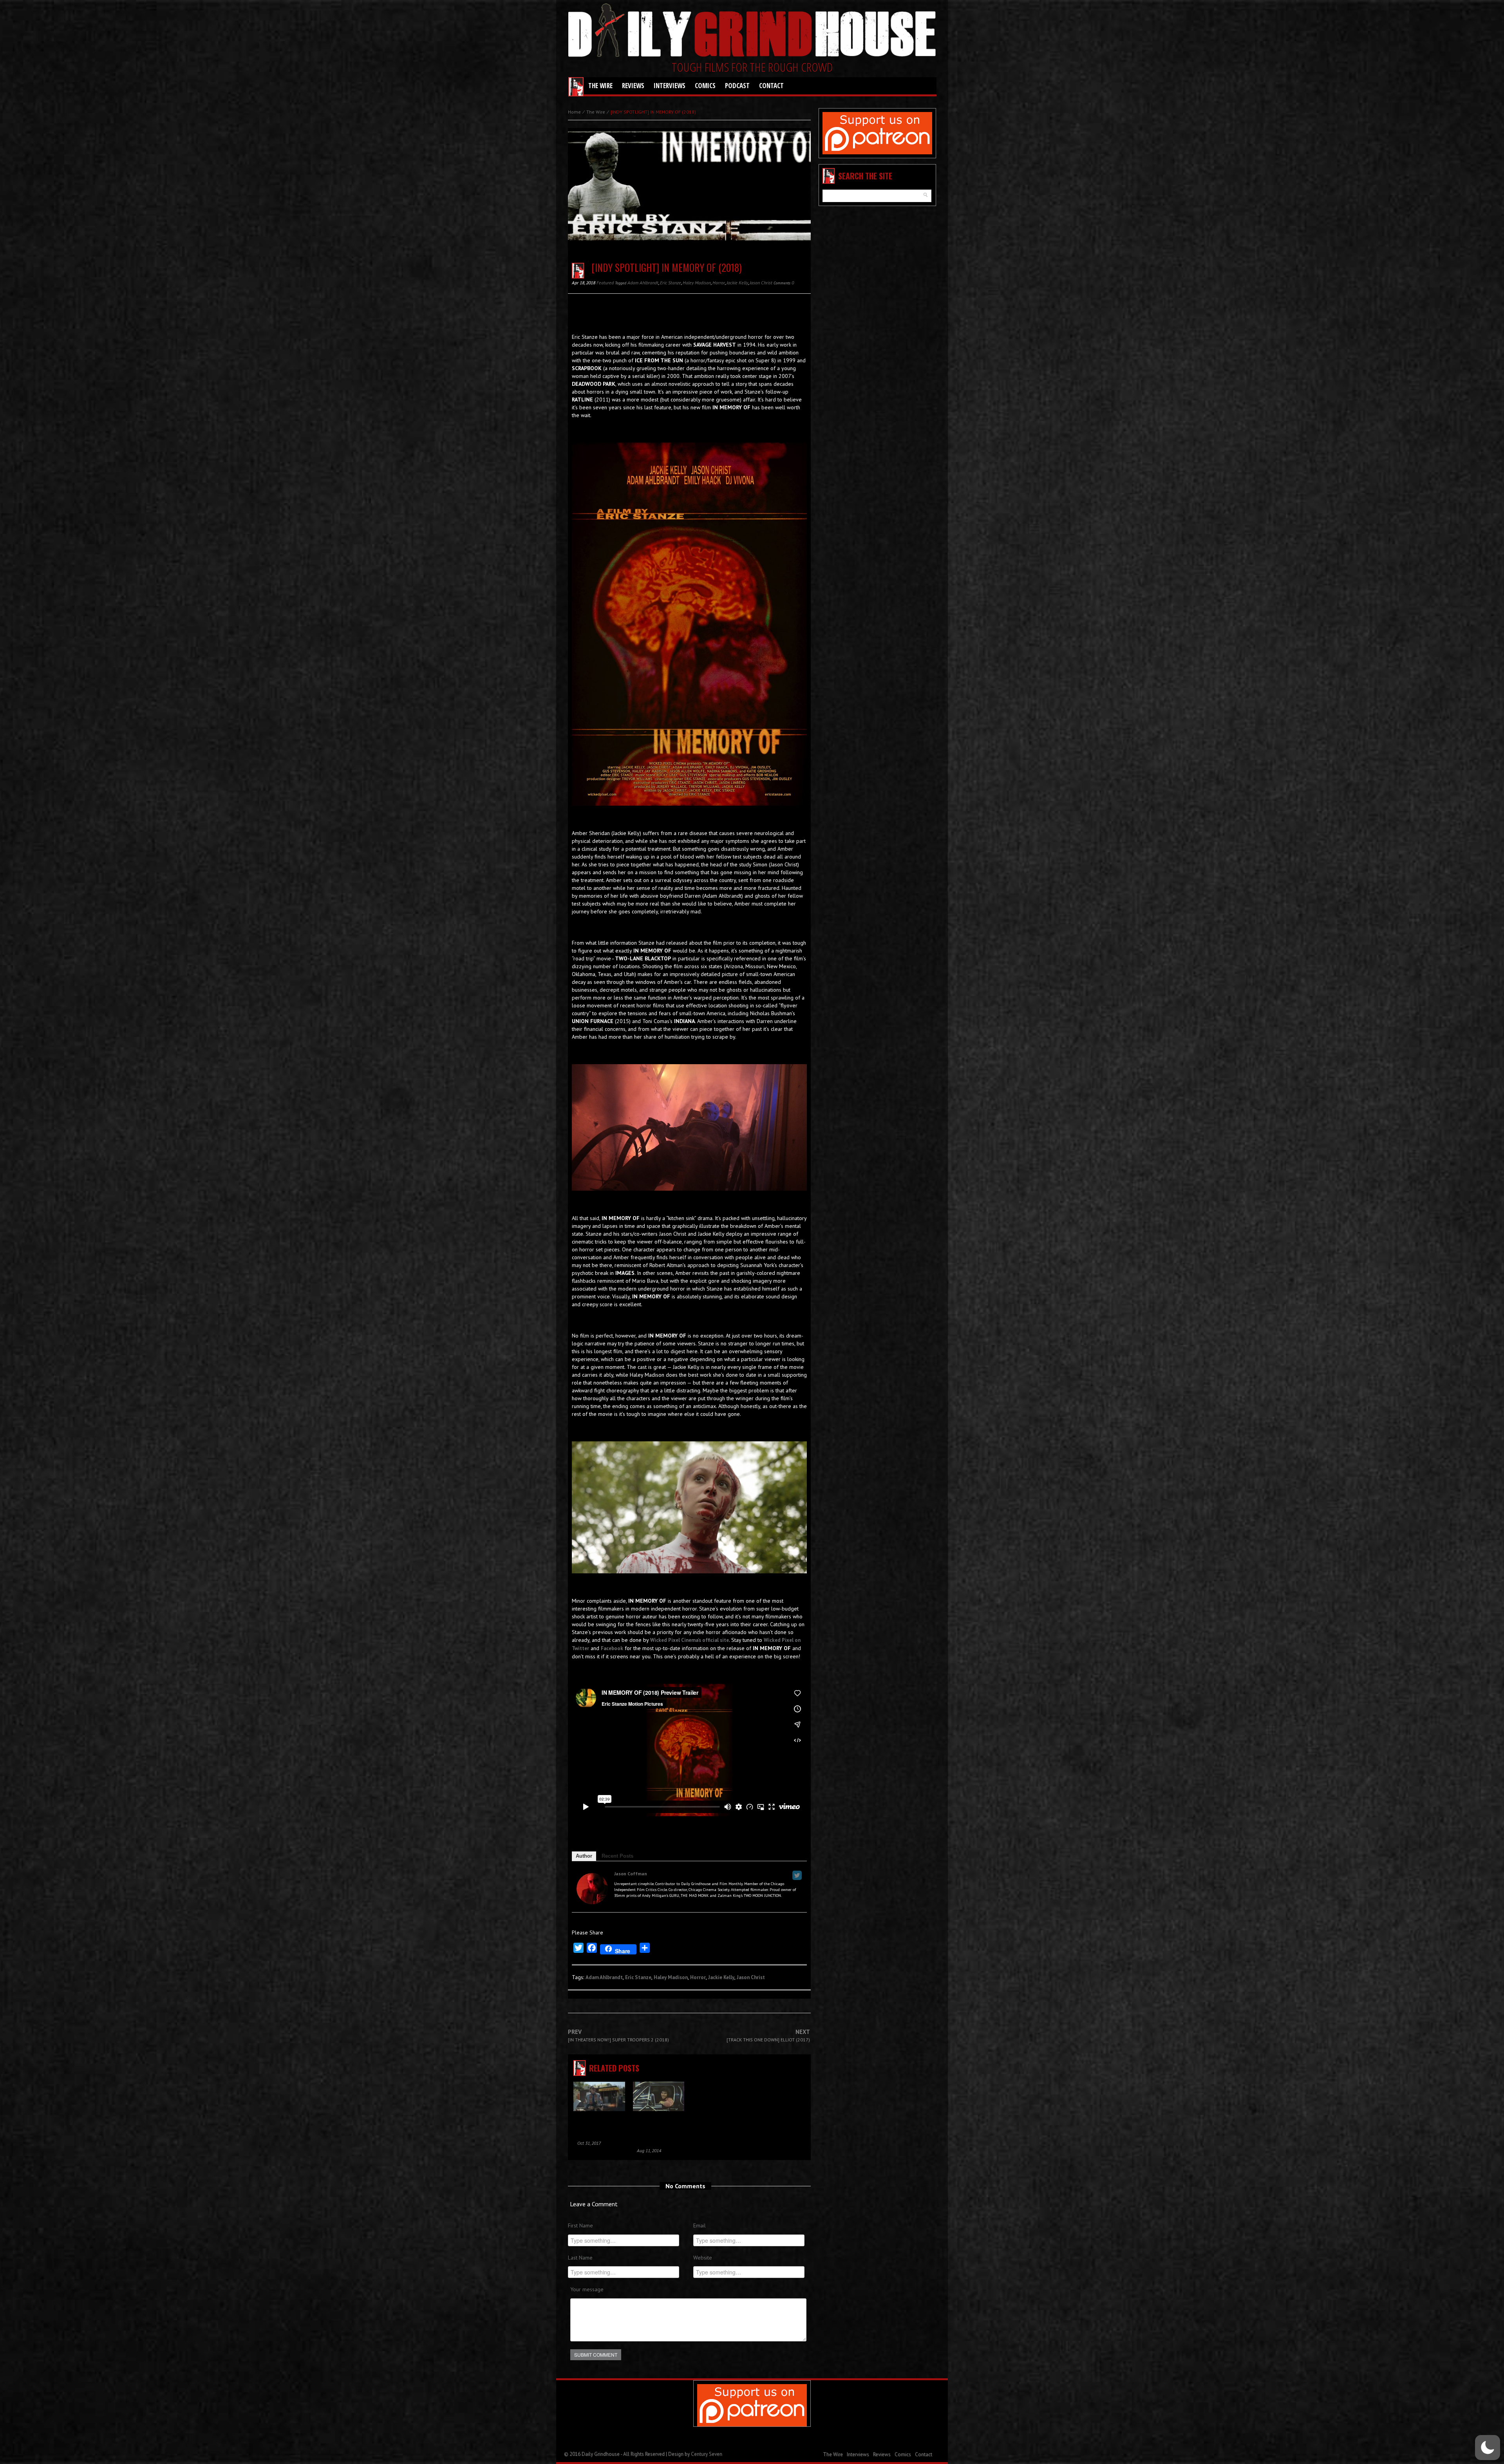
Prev (618, 2036)
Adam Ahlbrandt (643, 283)
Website (703, 2258)
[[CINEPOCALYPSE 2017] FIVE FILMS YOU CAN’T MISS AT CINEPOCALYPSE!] (599, 2098)
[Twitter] (797, 1875)
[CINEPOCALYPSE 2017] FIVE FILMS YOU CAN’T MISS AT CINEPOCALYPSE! (598, 2126)
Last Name (580, 2258)
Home (574, 112)
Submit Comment (596, 2355)
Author (584, 1856)
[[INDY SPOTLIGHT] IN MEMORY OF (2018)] (689, 192)
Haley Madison (697, 283)
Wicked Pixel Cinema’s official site (690, 1640)
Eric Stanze (671, 283)
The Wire (600, 86)
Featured (605, 283)
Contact (771, 86)
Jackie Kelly (737, 283)
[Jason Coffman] (592, 1888)
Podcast (737, 86)
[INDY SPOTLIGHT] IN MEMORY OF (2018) (667, 267)
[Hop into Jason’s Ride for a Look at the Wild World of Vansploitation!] (659, 2098)
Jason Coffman (631, 1874)
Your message (587, 2289)
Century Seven (707, 2454)
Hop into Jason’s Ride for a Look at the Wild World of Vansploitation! (657, 2130)
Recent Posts (617, 1856)
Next (768, 2036)
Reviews (633, 86)
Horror (719, 283)
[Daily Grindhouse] (752, 32)
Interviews (670, 86)
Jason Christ (761, 283)
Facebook (612, 1648)
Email (700, 2225)
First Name (580, 2225)
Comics (705, 86)
